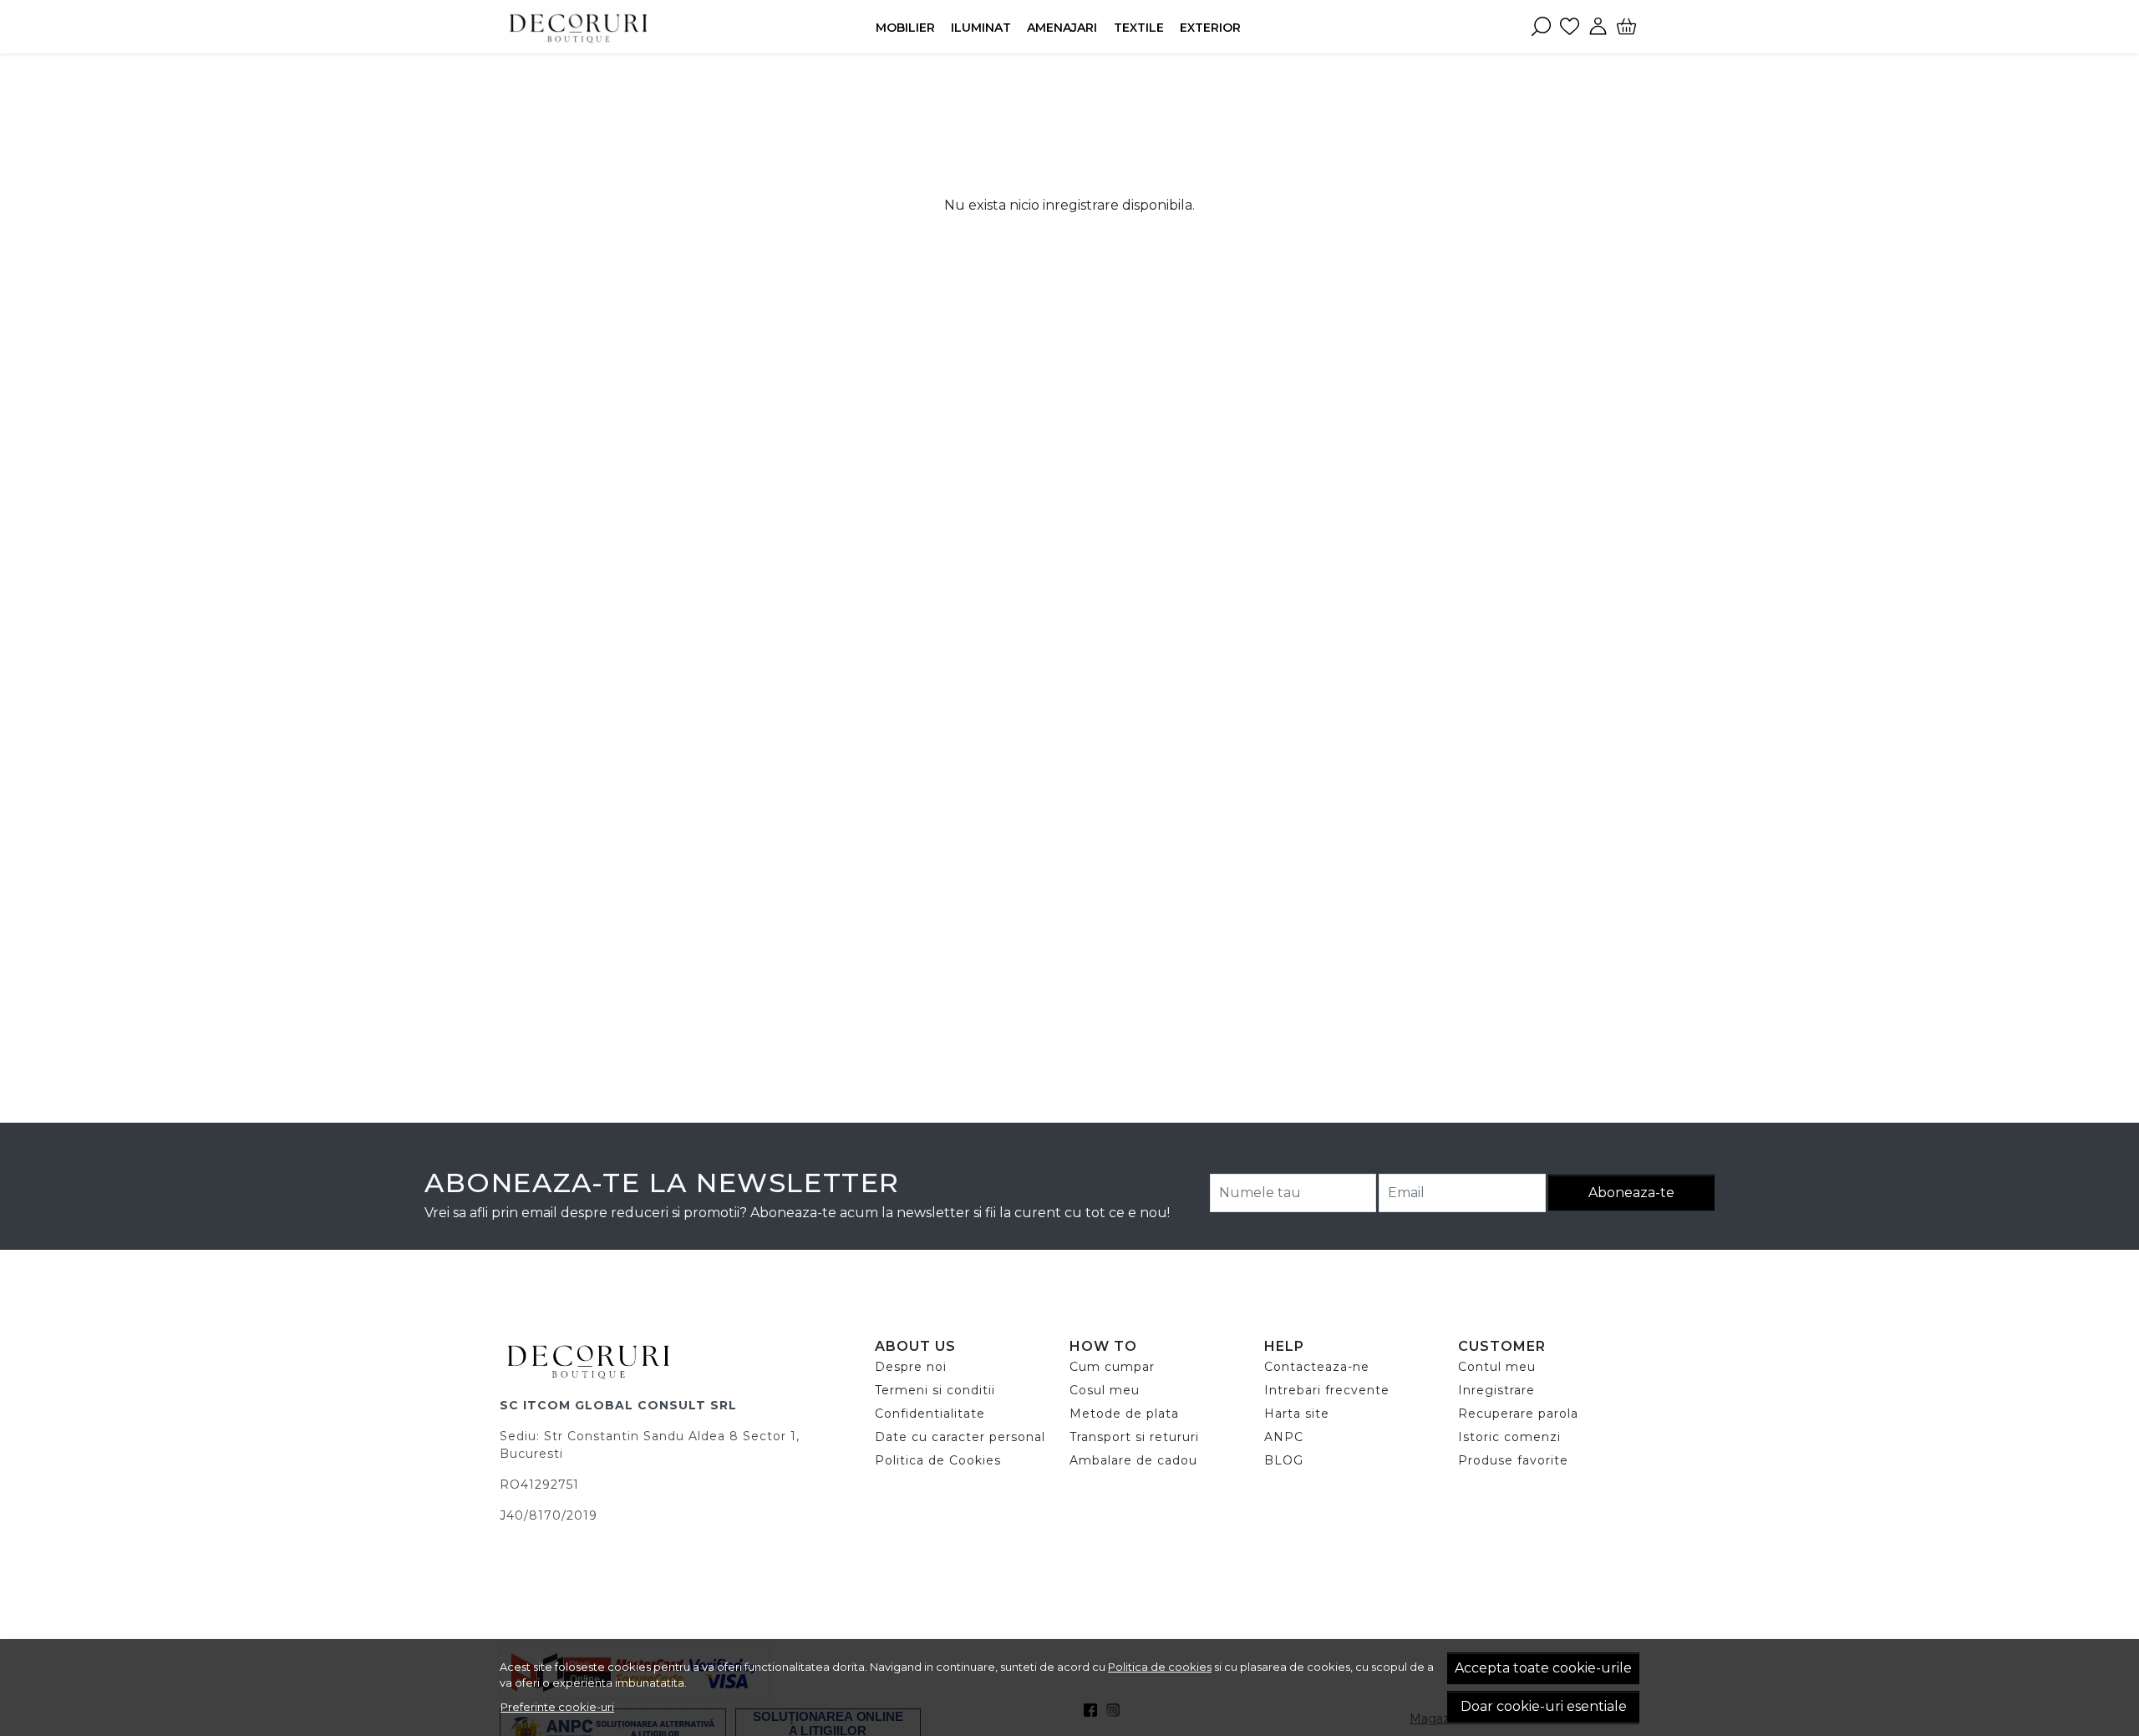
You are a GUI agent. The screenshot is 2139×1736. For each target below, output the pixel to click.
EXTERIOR (1210, 28)
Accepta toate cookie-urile (1543, 1668)
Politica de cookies (1160, 1667)
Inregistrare (1496, 1390)
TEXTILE (1139, 28)
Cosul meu (1105, 1390)
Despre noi (911, 1367)
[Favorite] (1570, 27)
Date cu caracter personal (960, 1437)
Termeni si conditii (935, 1390)
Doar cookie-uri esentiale (1544, 1706)
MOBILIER (905, 28)
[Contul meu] (1598, 27)
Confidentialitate (930, 1414)
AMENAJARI (1062, 28)
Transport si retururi (1134, 1437)
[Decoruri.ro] (605, 27)
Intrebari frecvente (1327, 1390)
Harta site (1297, 1414)
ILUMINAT (981, 28)
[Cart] (1626, 27)
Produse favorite (1513, 1460)
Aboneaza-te (1631, 1193)
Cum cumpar (1112, 1367)
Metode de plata (1124, 1414)
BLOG (1284, 1460)
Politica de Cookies (938, 1460)
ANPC (1284, 1437)
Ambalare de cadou (1133, 1460)
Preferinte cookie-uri (557, 1707)
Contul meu (1497, 1367)
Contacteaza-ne (1317, 1367)
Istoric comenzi (1509, 1437)
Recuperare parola (1518, 1414)
